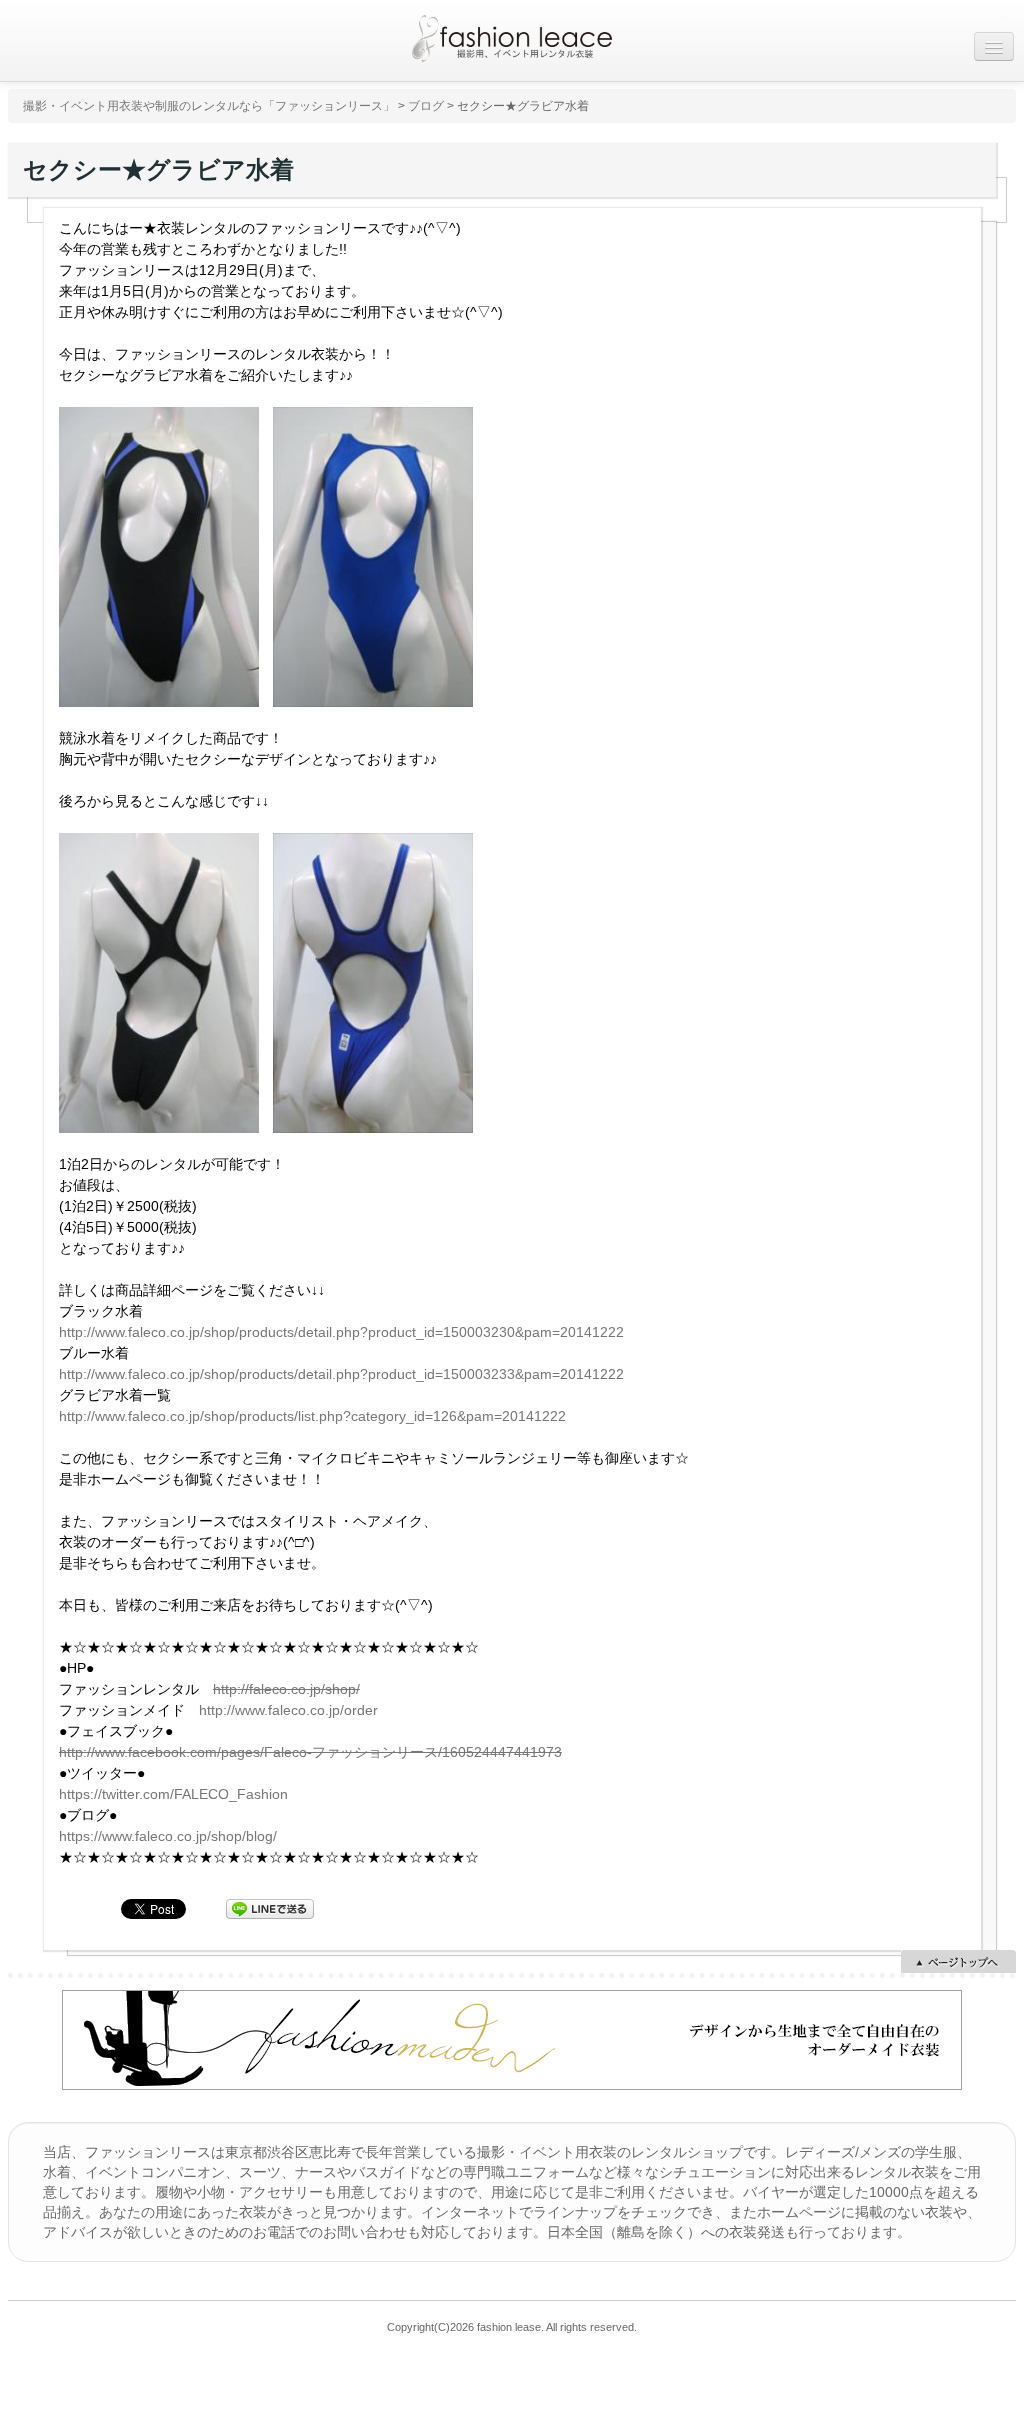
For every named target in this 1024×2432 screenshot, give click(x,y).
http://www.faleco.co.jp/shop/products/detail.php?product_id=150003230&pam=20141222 (341, 1332)
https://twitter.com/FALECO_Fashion (173, 1794)
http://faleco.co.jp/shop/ (286, 1689)
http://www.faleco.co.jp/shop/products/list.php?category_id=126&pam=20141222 (312, 1416)
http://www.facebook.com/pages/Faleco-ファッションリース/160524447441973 (310, 1752)
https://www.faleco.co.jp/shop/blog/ (168, 1836)
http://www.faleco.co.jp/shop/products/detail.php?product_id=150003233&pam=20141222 (341, 1374)
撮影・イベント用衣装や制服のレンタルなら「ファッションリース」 (209, 106)
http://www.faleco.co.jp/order (288, 1710)
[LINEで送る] (270, 1908)
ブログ (426, 106)
